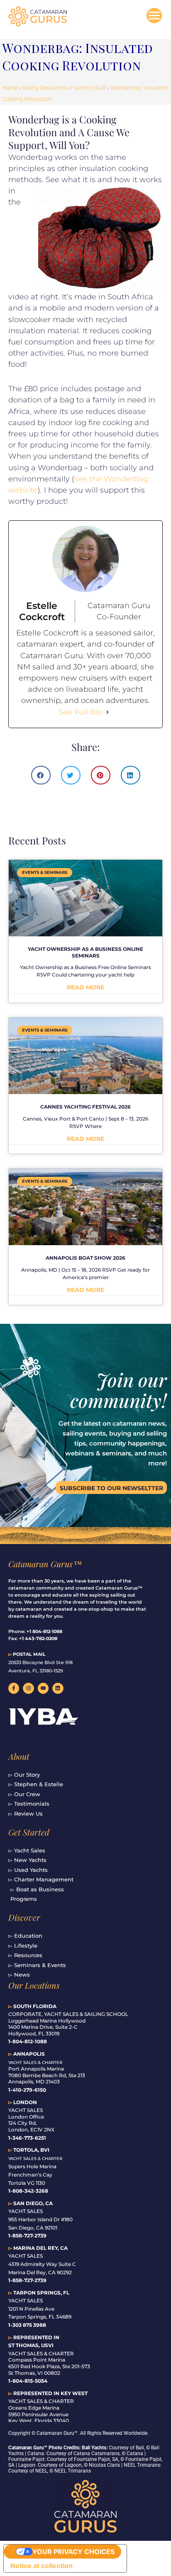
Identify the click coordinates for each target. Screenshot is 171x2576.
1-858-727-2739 (27, 2280)
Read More (85, 987)
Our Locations (34, 1985)
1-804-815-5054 (28, 2381)
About (19, 1756)
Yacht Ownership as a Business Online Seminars (85, 952)
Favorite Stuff (89, 88)
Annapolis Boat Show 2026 (85, 1258)
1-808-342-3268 (28, 2191)
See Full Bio (81, 712)
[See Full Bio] (107, 712)
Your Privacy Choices (73, 2552)
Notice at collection (42, 2566)
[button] (41, 775)
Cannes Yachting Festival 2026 (85, 1107)
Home (10, 88)
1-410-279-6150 (27, 2090)
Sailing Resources (44, 88)
